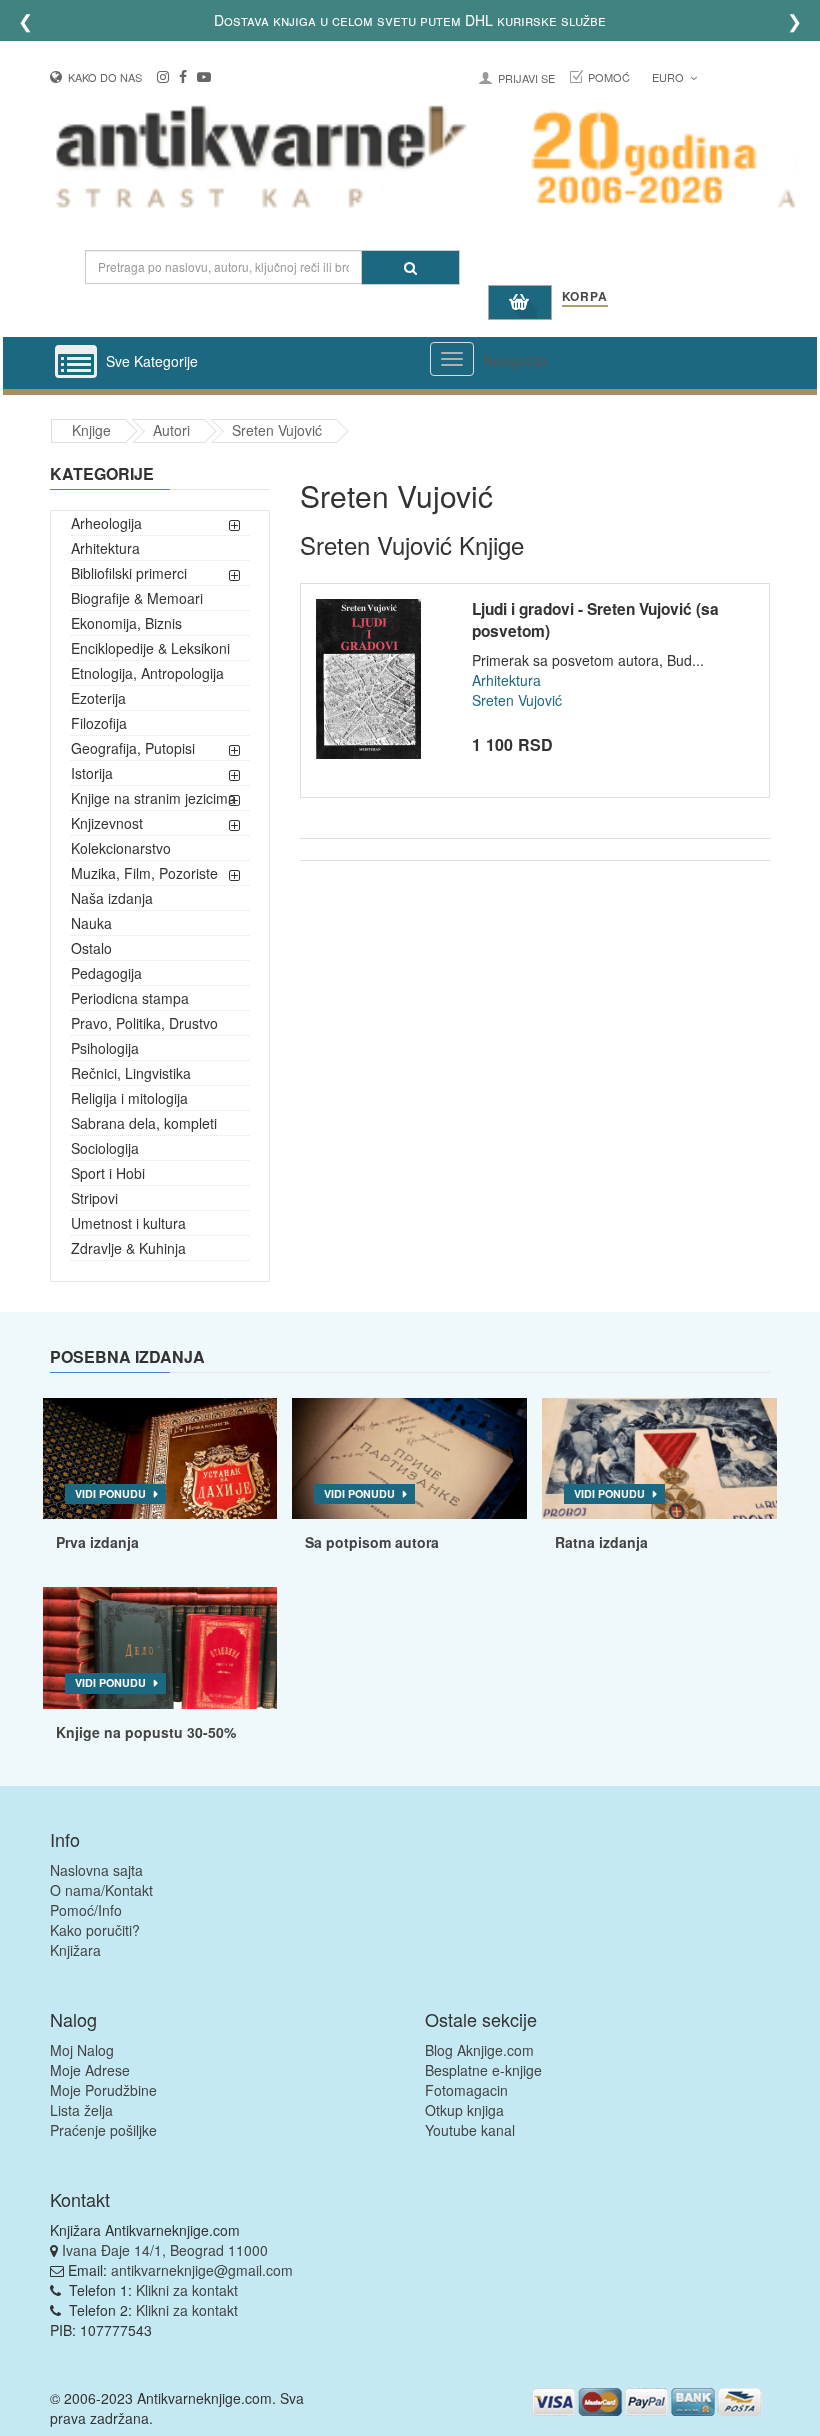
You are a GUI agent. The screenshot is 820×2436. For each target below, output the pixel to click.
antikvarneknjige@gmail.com (202, 2270)
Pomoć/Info (86, 1910)
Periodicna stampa (130, 998)
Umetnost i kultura (128, 1223)
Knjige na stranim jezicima (153, 798)
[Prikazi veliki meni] (452, 359)
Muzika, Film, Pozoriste (144, 873)
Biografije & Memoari (137, 598)
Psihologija (105, 1048)
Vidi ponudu (110, 1493)
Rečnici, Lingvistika (131, 1073)
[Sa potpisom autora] (409, 1459)
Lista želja (81, 2110)
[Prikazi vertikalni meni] (76, 363)
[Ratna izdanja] (659, 1459)
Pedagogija (106, 973)
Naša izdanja (112, 898)
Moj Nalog (82, 2050)
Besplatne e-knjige (483, 2070)
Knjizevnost (107, 823)
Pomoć (609, 77)
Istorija (92, 773)
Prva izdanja (97, 1542)
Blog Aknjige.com (479, 2050)
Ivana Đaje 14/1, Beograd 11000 (165, 2250)
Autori (171, 430)
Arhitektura (105, 548)
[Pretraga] (410, 267)
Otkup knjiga (464, 2110)
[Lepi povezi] (160, 1648)
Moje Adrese (90, 2070)
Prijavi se (526, 78)
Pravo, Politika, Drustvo (144, 1023)
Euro (669, 77)
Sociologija (105, 1148)
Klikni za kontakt (187, 2290)
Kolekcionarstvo (121, 848)
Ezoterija (98, 698)
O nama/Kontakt (101, 1890)
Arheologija (106, 523)
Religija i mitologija (129, 1098)
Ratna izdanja (601, 1542)
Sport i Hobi (108, 1173)
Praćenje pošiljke (103, 2130)
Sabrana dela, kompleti (144, 1123)
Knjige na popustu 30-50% (146, 1732)
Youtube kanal (470, 2130)
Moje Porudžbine (103, 2090)
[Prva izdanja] (160, 1459)
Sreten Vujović (277, 430)
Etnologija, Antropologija (147, 673)
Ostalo (91, 948)
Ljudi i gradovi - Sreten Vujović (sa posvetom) (595, 620)
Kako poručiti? (95, 1930)
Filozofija (99, 723)
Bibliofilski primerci (129, 573)
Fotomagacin (466, 2090)
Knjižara (75, 1950)
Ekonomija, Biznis (126, 623)
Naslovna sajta (96, 1870)
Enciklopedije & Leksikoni (150, 648)
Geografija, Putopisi (133, 748)
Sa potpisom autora (372, 1542)
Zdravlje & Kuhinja (128, 1248)
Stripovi (94, 1198)
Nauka (91, 923)
